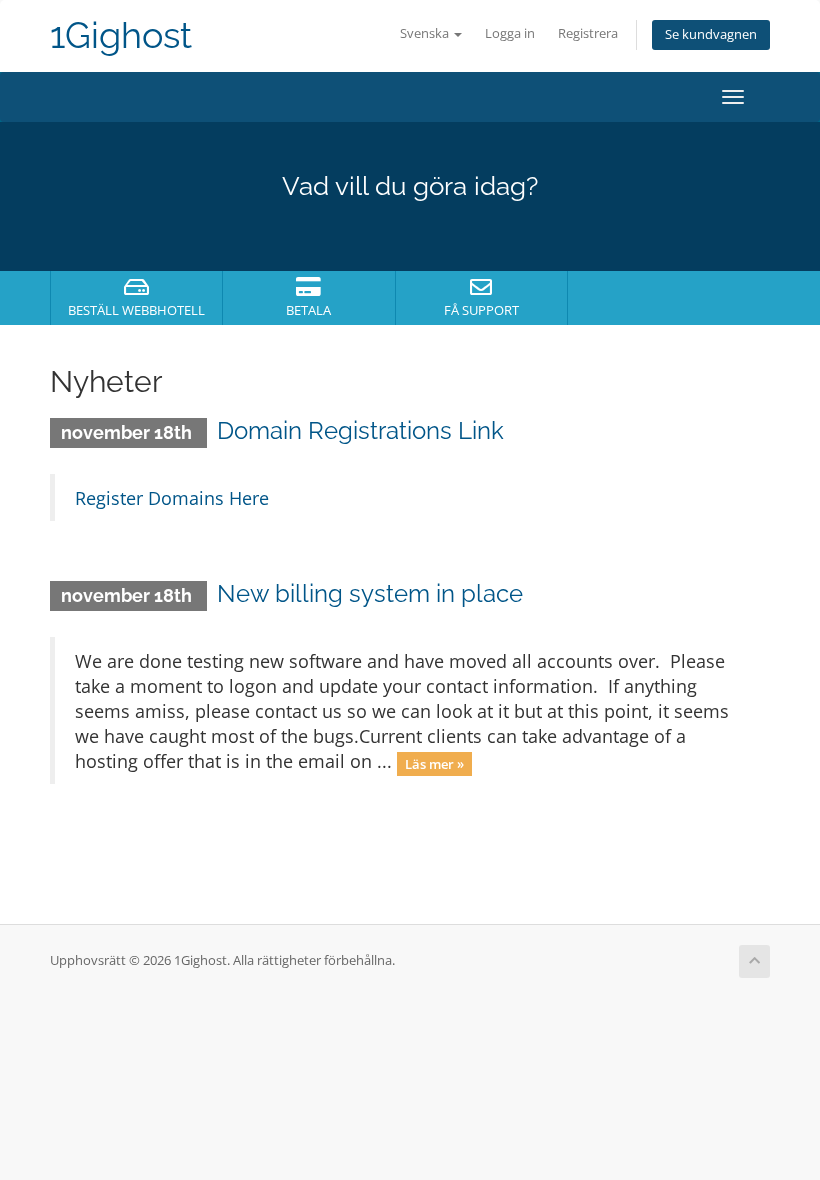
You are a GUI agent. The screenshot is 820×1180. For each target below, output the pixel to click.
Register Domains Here (172, 498)
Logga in (510, 33)
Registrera (588, 33)
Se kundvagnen (711, 34)
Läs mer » (434, 763)
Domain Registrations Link (360, 430)
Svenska (426, 33)
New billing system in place (370, 593)
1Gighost (121, 35)
